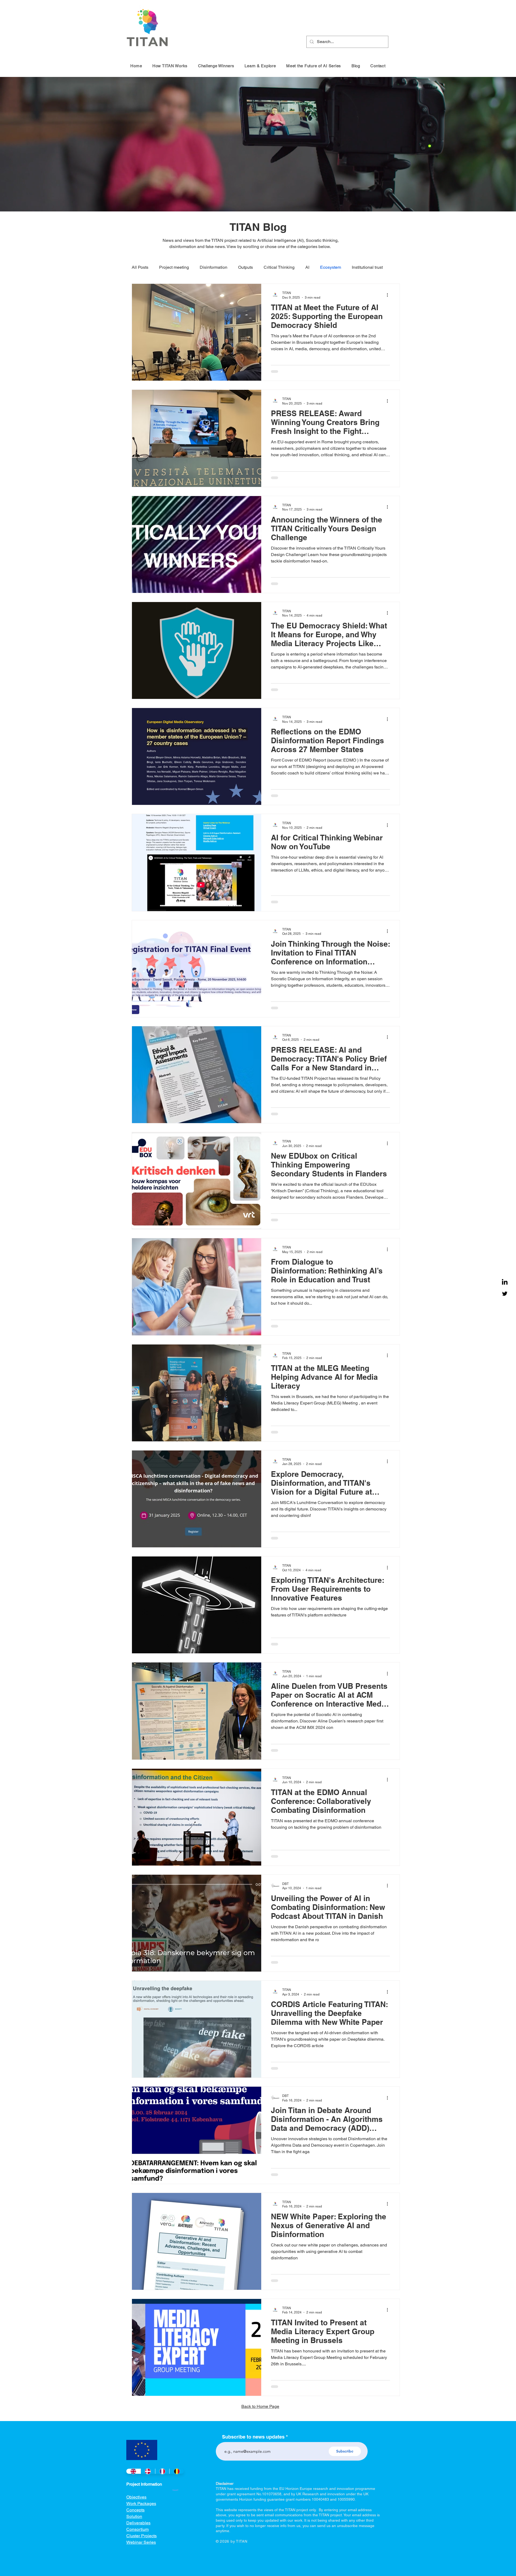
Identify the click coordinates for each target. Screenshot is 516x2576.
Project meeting (174, 267)
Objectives (136, 2509)
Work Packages (141, 2516)
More (357, 267)
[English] (133, 2484)
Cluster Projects (141, 2548)
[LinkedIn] (505, 1282)
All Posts (140, 267)
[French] (162, 2484)
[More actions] (389, 295)
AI (307, 267)
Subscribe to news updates (253, 2449)
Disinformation (214, 267)
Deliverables (138, 2535)
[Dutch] (177, 2484)
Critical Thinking (279, 267)
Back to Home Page (260, 2419)
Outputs (246, 267)
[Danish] (148, 2484)
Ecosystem (331, 267)
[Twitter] (505, 1294)
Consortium (137, 2542)
